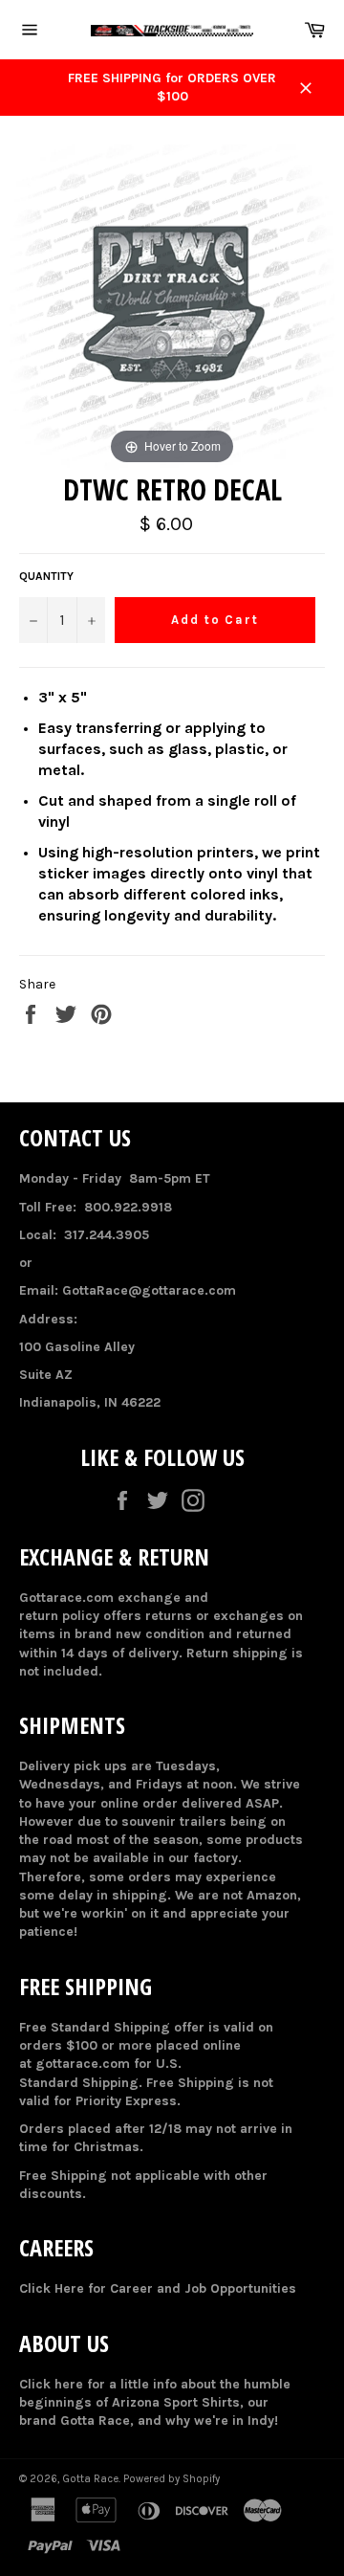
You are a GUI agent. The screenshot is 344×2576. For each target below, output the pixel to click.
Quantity (46, 576)
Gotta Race (90, 2479)
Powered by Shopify (172, 2479)
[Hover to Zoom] (172, 306)
